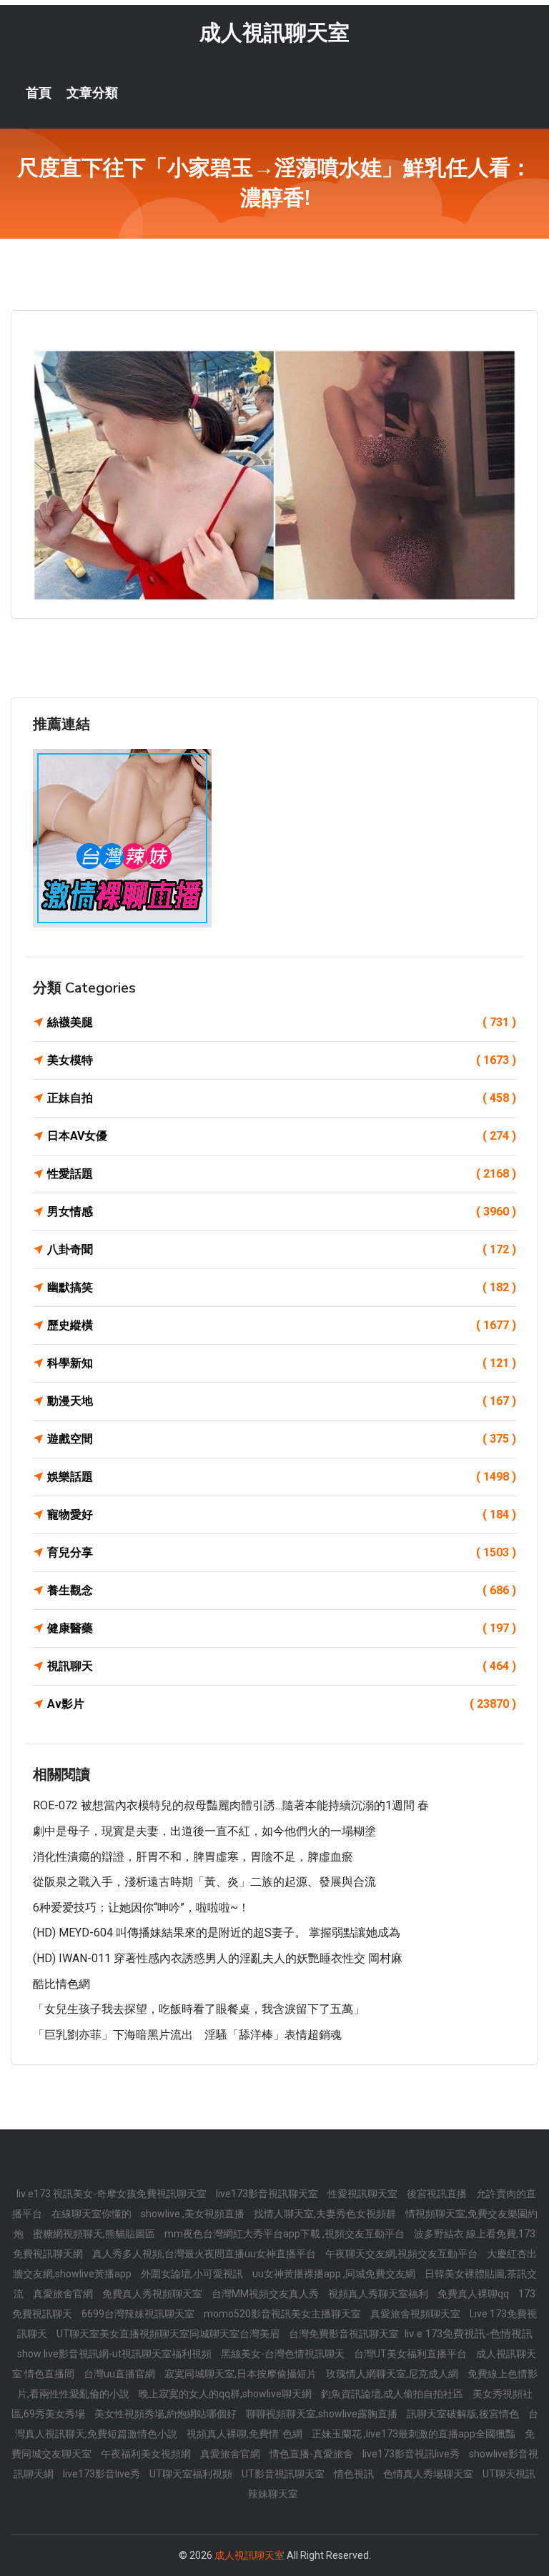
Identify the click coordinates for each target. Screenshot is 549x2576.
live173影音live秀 (103, 2474)
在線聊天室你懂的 (93, 2214)
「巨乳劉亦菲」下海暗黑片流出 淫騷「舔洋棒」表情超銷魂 (187, 2035)
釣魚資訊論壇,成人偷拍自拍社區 (393, 2394)
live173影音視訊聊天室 (268, 2194)
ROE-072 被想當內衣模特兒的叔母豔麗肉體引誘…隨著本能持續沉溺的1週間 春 (231, 1805)
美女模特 (282, 1060)
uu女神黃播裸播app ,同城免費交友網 (335, 2274)
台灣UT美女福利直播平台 (411, 2354)
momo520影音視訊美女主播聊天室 (283, 2314)
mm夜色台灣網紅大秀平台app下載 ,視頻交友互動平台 (286, 2234)
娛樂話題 (282, 1477)
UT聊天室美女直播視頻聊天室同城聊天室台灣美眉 (169, 2334)
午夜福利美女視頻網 (147, 2454)
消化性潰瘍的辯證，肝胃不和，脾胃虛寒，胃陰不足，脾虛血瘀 (193, 1857)
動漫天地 (282, 1401)
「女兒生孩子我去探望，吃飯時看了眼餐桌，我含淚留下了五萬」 (199, 2009)
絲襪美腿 (282, 1022)
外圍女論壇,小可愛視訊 (193, 2274)
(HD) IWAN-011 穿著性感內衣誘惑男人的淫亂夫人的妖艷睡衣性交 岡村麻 (218, 1958)
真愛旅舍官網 (64, 2294)
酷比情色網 (61, 1984)
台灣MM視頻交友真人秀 (266, 2294)
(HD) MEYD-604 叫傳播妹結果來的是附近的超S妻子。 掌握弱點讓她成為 (217, 1933)
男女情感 (282, 1212)
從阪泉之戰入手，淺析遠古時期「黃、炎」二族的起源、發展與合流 (204, 1882)
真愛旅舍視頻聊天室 (416, 2314)
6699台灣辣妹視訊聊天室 (139, 2314)
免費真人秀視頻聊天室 (153, 2294)
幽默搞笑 (282, 1287)
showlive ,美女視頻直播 (194, 2214)
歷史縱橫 (282, 1325)
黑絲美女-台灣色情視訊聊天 (284, 2354)
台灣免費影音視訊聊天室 (345, 2334)
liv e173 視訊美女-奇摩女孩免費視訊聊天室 (113, 2194)
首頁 (39, 93)
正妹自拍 (282, 1098)
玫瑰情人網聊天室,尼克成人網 (393, 2374)
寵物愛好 (282, 1515)
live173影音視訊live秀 (412, 2454)
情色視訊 (355, 2474)
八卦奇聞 (282, 1249)
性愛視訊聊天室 (363, 2194)
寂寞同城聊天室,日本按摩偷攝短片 (242, 2374)
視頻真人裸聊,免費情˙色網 (246, 2434)
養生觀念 (282, 1590)
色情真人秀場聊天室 (429, 2474)
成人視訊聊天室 (274, 33)
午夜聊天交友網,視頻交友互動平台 (402, 2254)
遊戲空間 (282, 1439)
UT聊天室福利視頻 (192, 2474)
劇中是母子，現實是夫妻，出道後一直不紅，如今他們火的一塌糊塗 (204, 1831)
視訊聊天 (282, 1666)
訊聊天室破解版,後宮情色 (464, 2414)
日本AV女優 (282, 1136)
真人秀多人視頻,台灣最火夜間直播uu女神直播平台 (205, 2254)
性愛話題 (282, 1174)
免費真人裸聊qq (474, 2294)
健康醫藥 (282, 1628)
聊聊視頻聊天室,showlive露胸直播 (323, 2414)
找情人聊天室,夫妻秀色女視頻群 (326, 2214)
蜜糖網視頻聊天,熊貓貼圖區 (95, 2234)
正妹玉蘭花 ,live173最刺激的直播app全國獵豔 (415, 2434)
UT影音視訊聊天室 (284, 2474)
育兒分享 (282, 1552)
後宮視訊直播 (438, 2194)
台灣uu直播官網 (120, 2374)
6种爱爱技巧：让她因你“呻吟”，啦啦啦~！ (141, 1908)
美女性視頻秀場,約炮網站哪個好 (167, 2414)
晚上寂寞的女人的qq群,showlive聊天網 (226, 2394)
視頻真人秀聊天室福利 (379, 2294)
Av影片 (282, 1704)
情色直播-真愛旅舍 (312, 2454)
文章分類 (92, 93)
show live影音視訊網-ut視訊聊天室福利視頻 (115, 2354)
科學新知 (282, 1363)
